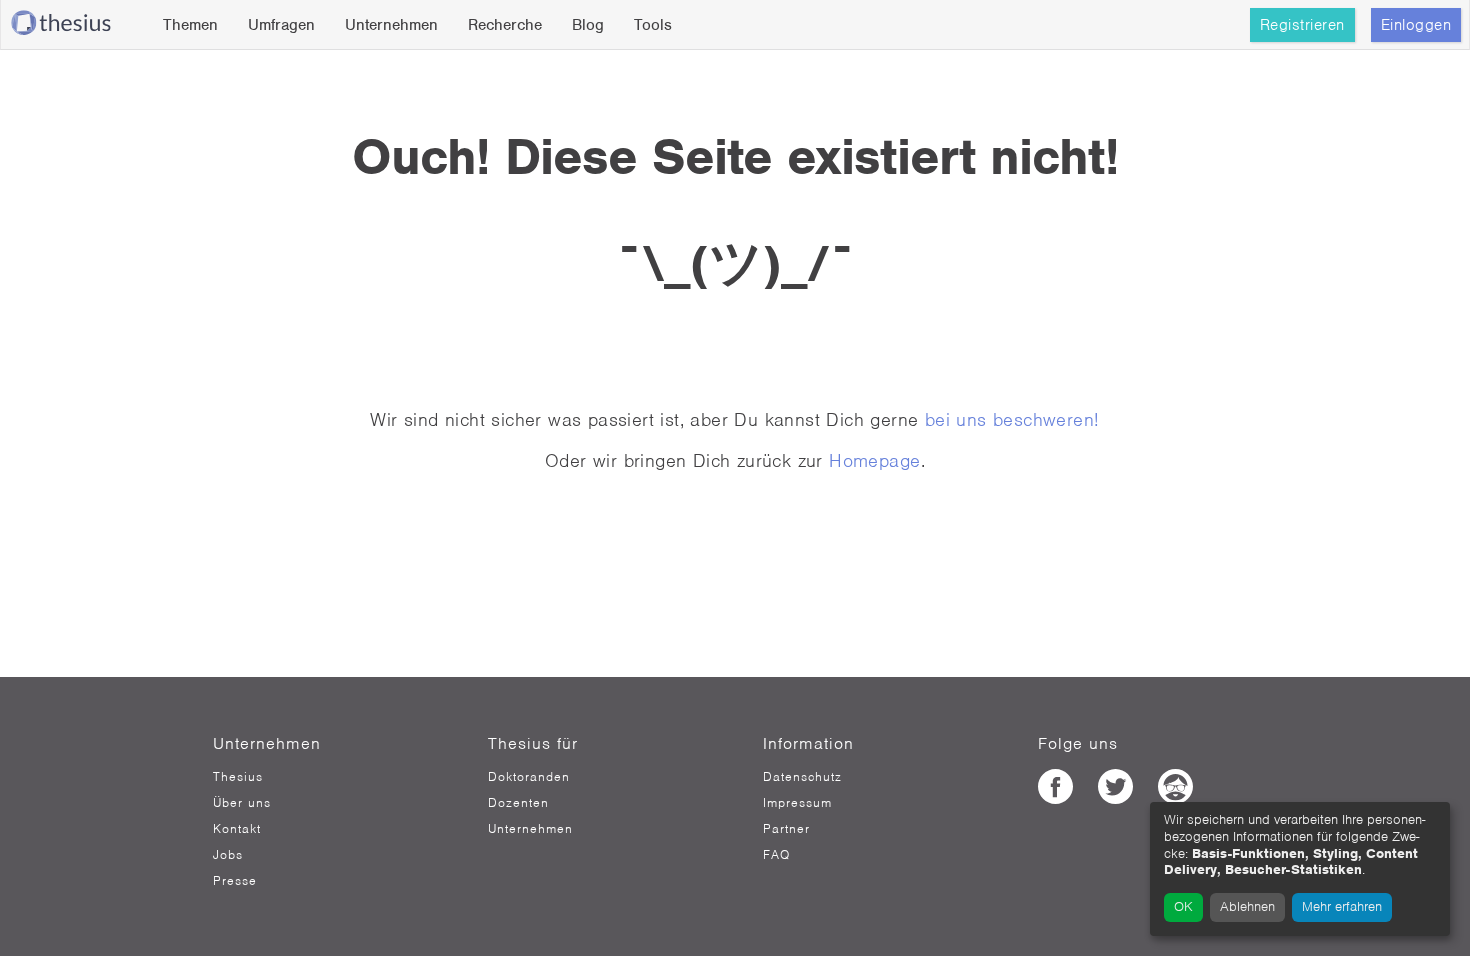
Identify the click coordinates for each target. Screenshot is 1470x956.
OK (1183, 906)
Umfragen (281, 25)
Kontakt (237, 829)
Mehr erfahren (1342, 906)
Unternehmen (391, 25)
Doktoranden (529, 777)
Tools (653, 25)
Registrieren (1302, 25)
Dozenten (518, 803)
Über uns (242, 803)
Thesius (238, 777)
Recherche (505, 25)
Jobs (228, 855)
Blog (588, 25)
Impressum (797, 803)
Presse (235, 881)
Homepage (874, 460)
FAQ (776, 855)
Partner (786, 829)
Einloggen (1416, 25)
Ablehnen (1247, 906)
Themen (190, 25)
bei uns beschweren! (1012, 419)
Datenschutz (802, 777)
